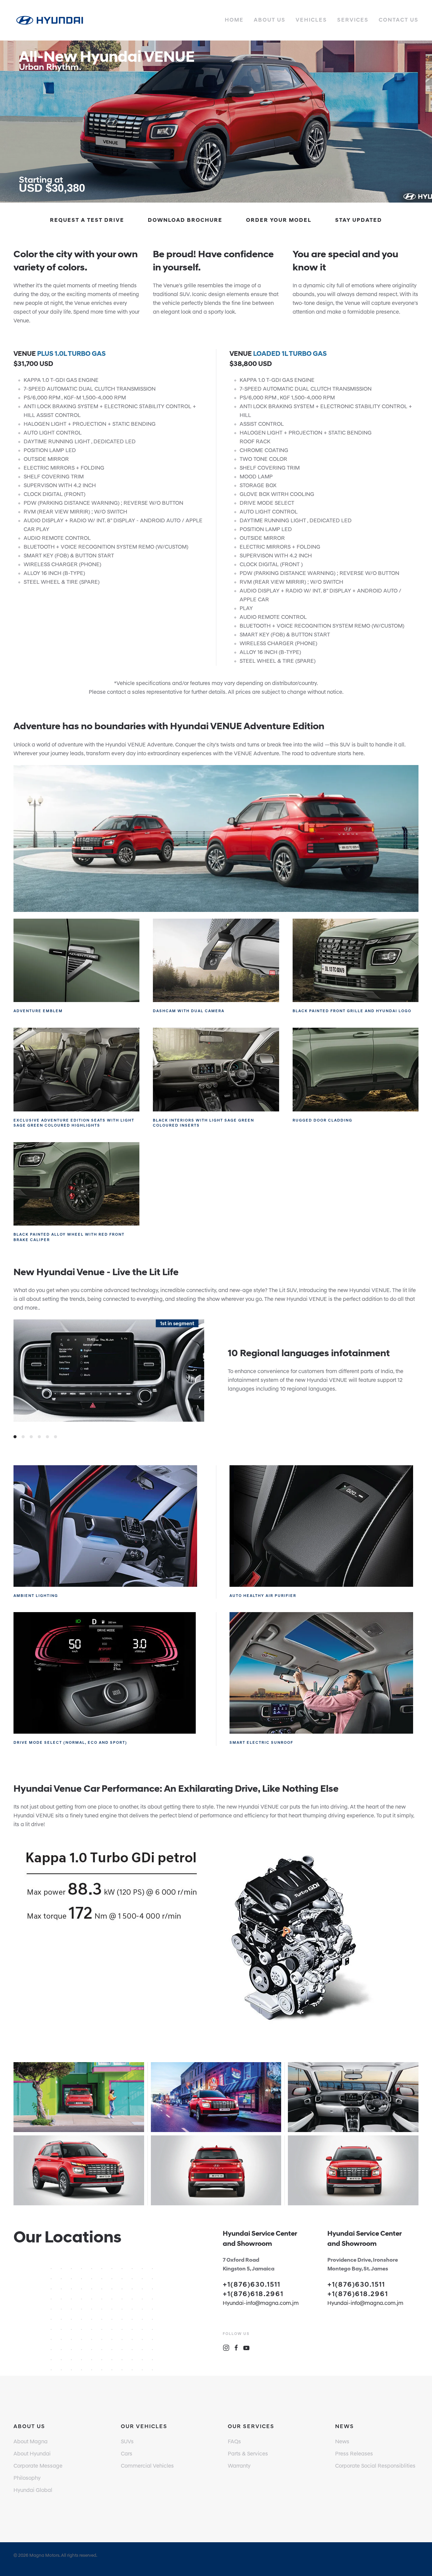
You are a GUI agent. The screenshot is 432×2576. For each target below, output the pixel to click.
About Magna (31, 2442)
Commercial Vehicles (147, 2466)
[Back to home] (50, 20)
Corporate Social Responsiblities (375, 2466)
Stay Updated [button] (359, 220)
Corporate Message (38, 2466)
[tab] (15, 1437)
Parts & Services (248, 2454)
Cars (127, 2454)
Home (234, 20)
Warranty (239, 2466)
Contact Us (399, 20)
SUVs (127, 2442)
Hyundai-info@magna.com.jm (261, 2304)
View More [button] (79, 2119)
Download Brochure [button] (185, 220)
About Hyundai (32, 2454)
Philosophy (27, 2478)
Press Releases (354, 2454)
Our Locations (67, 2238)
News (342, 2442)
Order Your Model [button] (279, 220)
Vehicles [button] (311, 20)
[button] (216, 122)
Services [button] (353, 20)
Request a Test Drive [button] (87, 220)
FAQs (234, 2442)
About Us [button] (270, 20)
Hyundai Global (33, 2491)
